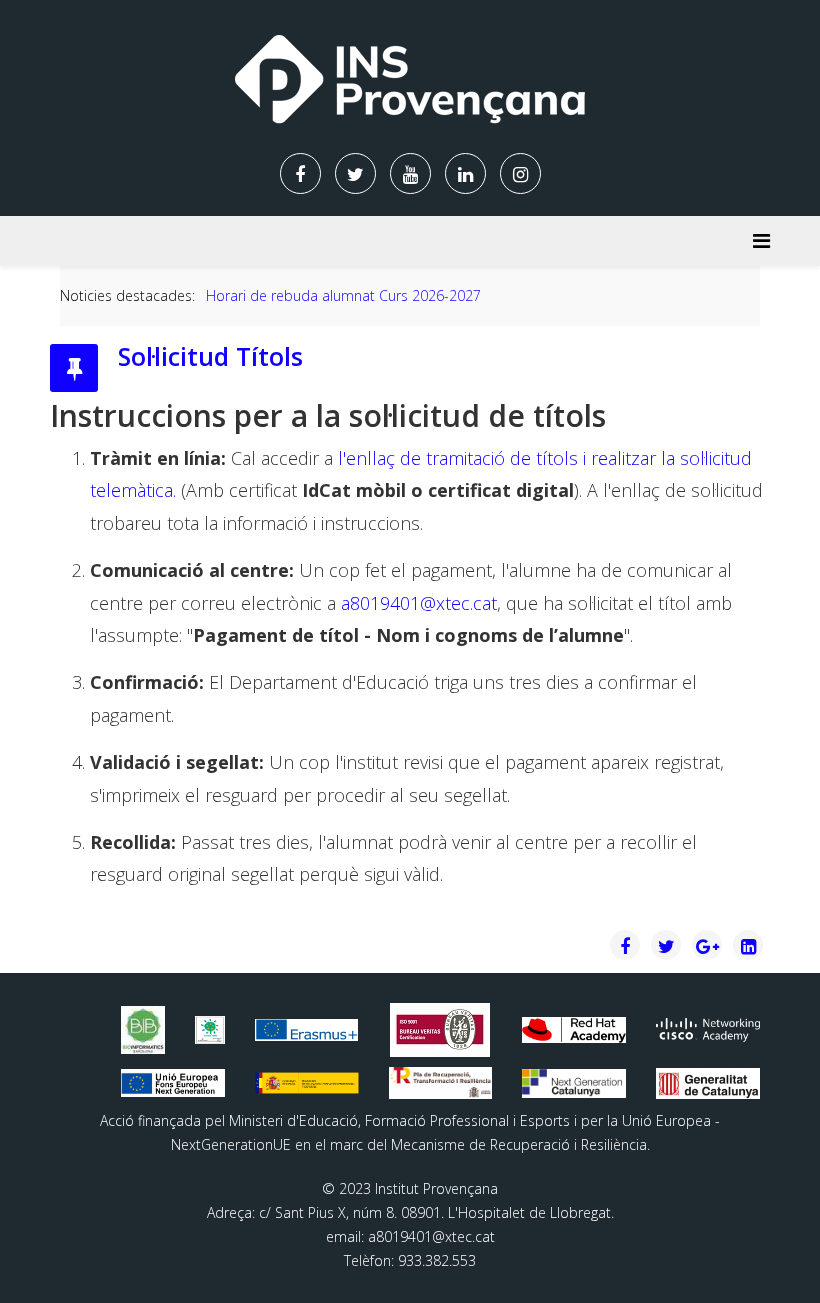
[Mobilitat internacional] (307, 1029)
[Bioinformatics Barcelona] (143, 1029)
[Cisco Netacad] (708, 1030)
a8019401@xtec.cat (419, 603)
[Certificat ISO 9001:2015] (440, 1030)
